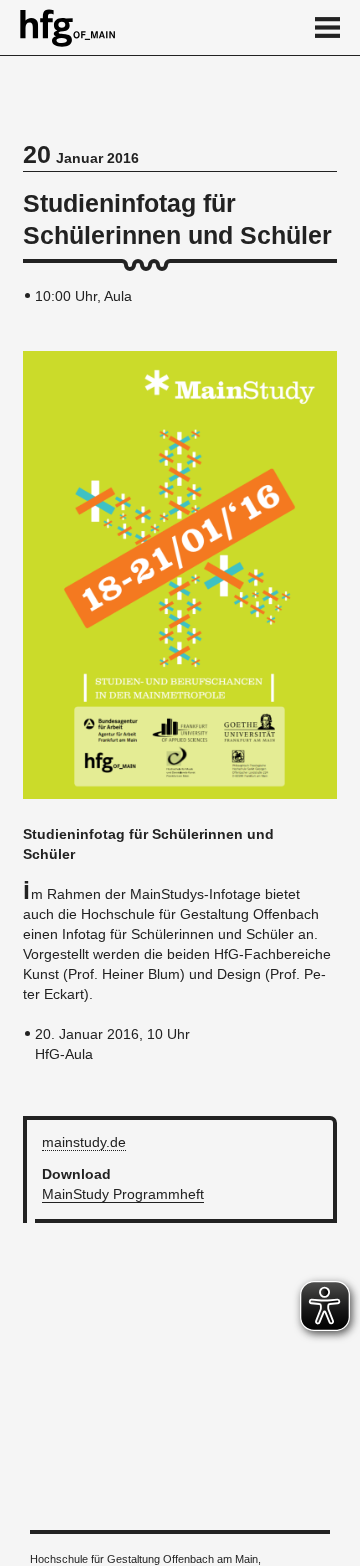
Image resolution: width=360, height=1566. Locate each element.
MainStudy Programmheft (123, 1194)
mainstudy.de (84, 1142)
